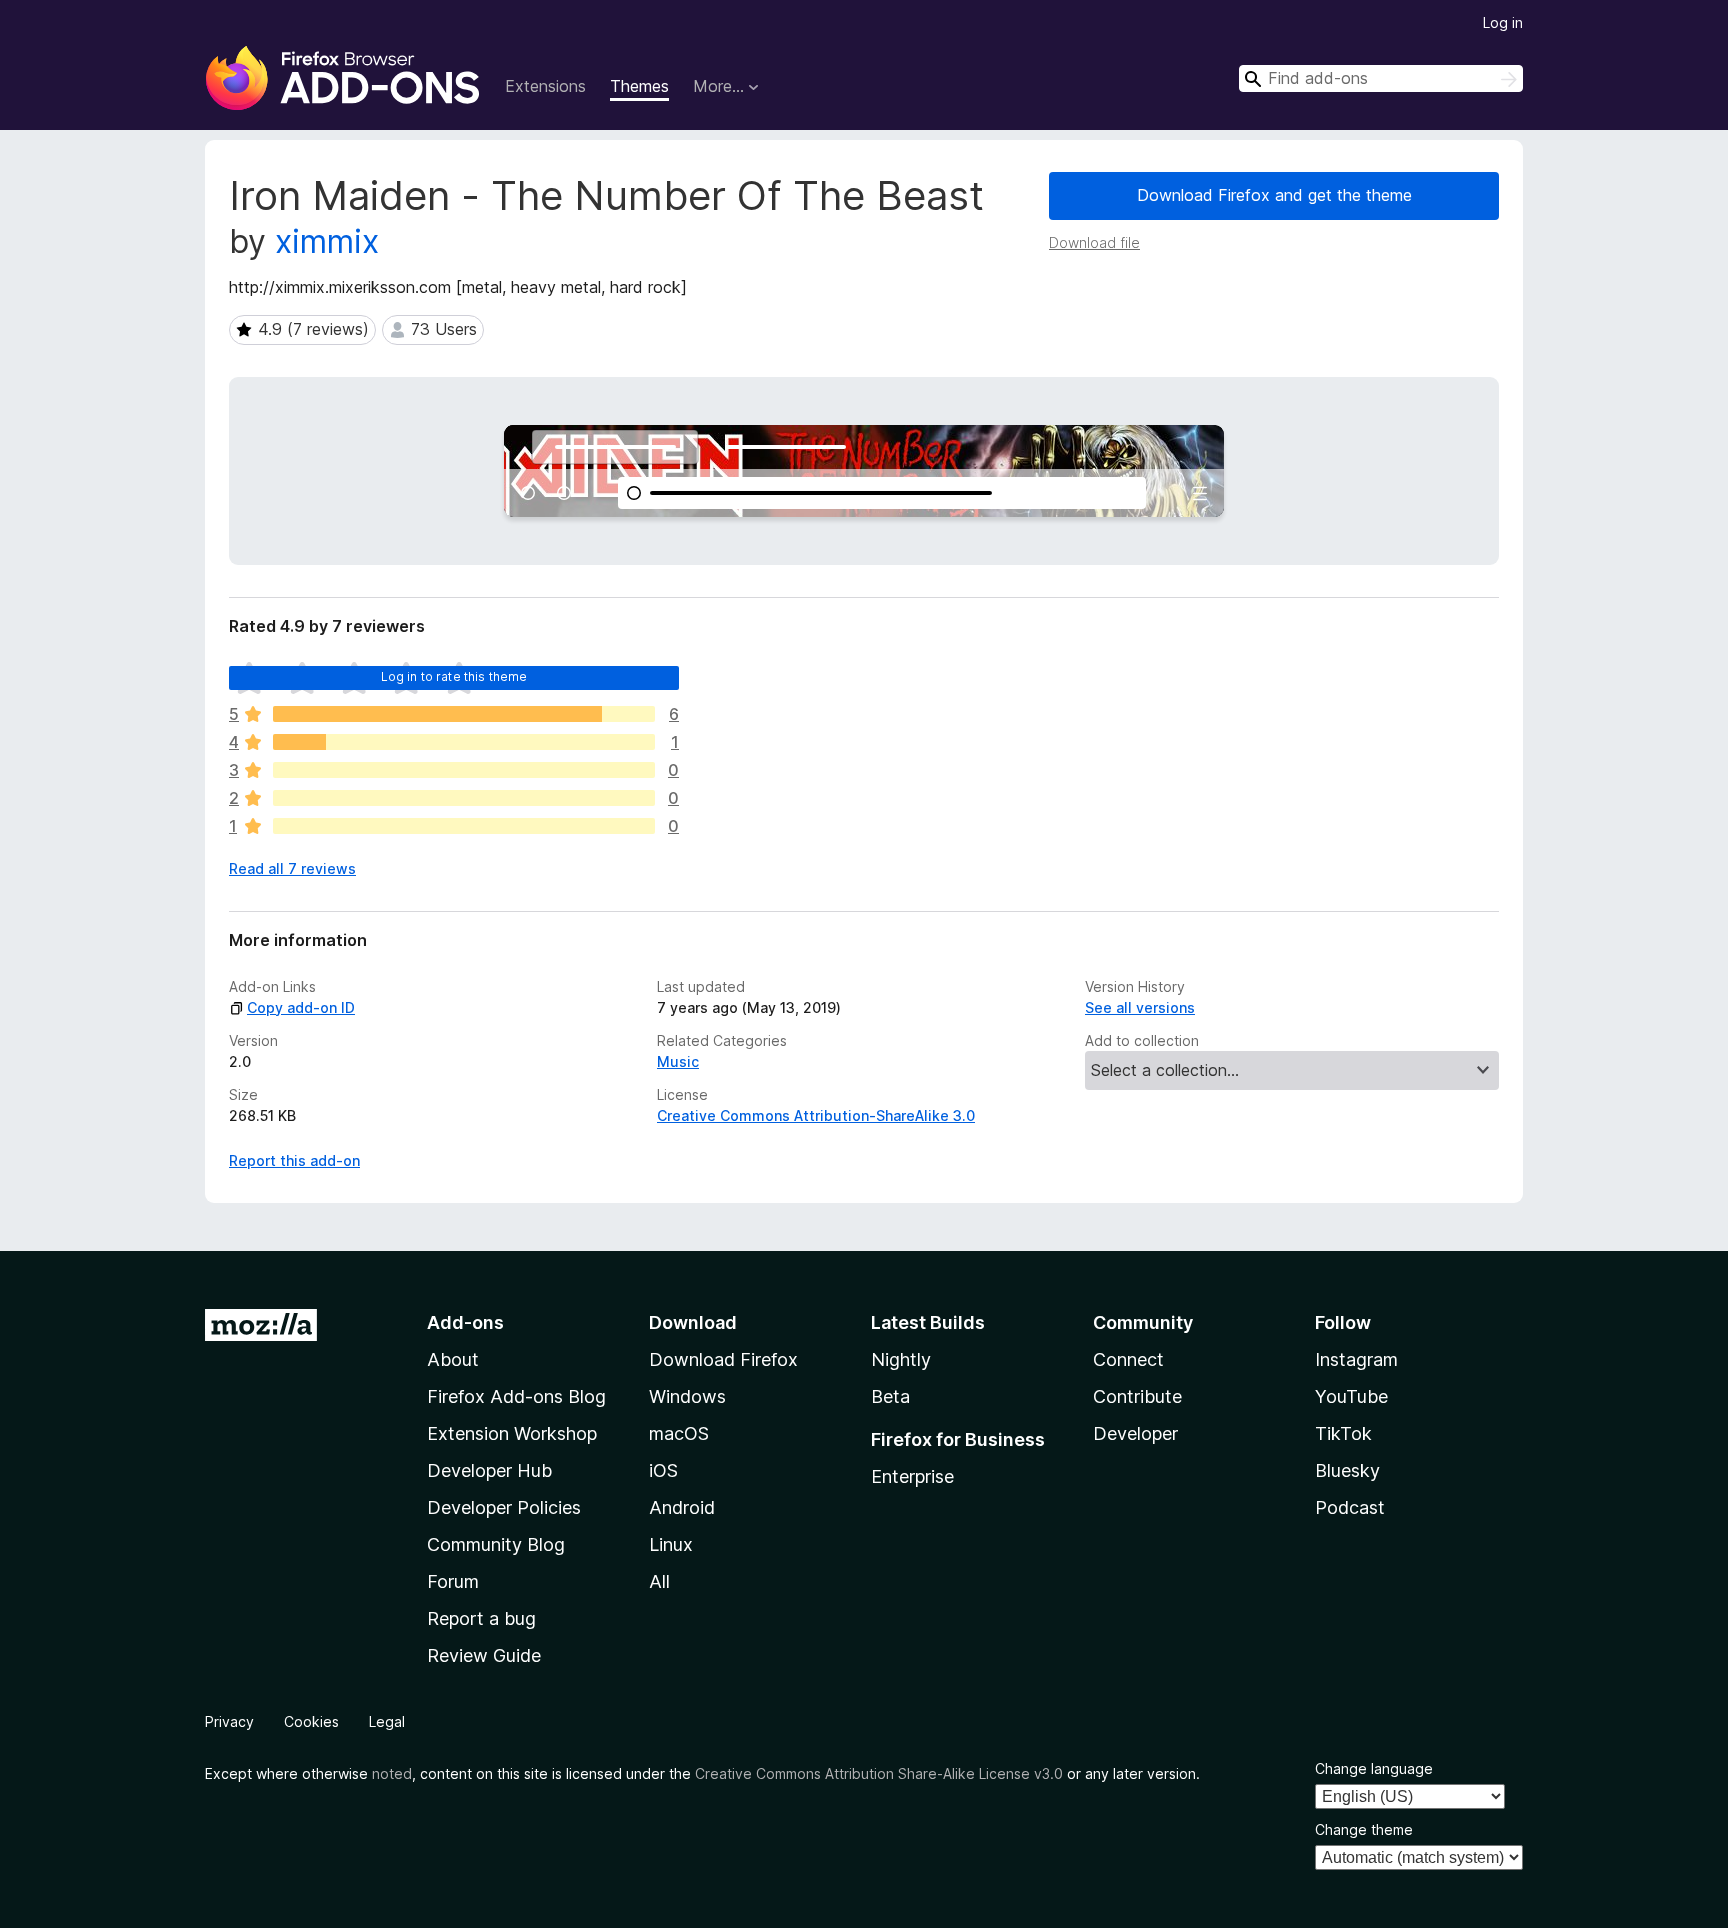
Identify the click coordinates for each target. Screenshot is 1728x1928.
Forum (453, 1581)
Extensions (545, 86)
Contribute (1137, 1396)
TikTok (1343, 1433)
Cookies (311, 1721)
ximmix (327, 241)
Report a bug (481, 1618)
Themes (639, 86)
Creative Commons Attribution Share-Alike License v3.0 (879, 1773)
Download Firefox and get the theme (1274, 195)
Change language (1374, 1768)
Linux (671, 1544)
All (659, 1581)
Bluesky (1347, 1470)
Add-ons (465, 1322)
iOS (663, 1470)
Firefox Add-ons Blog (516, 1396)
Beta (890, 1396)
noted (392, 1773)
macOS (679, 1433)
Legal (387, 1721)
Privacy (229, 1721)
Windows (687, 1396)
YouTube (1351, 1396)
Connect (1128, 1359)
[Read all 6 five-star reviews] (464, 714)
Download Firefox (723, 1359)
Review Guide (484, 1655)
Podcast (1350, 1507)
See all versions (1140, 1007)
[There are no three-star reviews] (464, 770)
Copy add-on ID (301, 1007)
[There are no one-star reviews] (464, 826)
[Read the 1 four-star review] (464, 742)
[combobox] (1381, 78)
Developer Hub (489, 1470)
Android (682, 1507)
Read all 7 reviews (292, 868)
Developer (1135, 1433)
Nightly (901, 1359)
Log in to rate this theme (454, 676)
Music (678, 1061)
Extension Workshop (512, 1433)
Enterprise (912, 1476)
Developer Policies (504, 1507)
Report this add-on (294, 1160)
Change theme (1364, 1829)
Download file (1094, 242)
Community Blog (496, 1544)
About (453, 1359)
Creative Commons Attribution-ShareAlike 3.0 (816, 1115)
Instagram (1356, 1359)
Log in (1503, 22)
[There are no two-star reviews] (464, 798)
